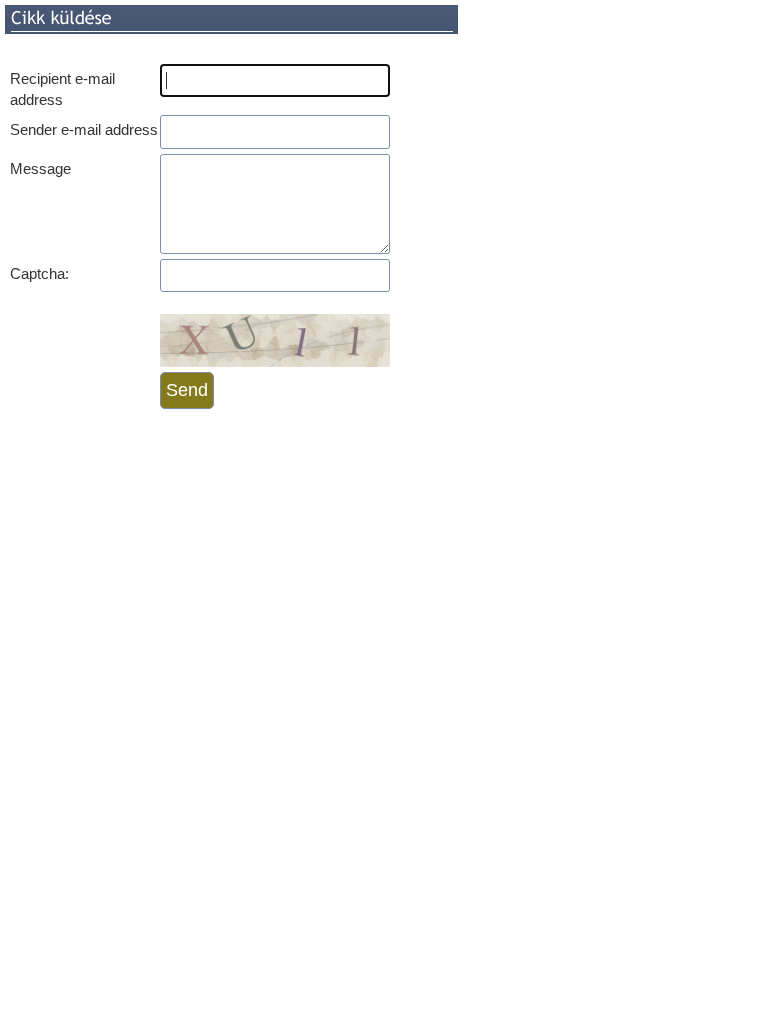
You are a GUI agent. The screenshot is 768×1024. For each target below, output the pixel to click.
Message (40, 168)
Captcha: (39, 273)
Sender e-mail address (84, 129)
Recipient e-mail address (62, 89)
